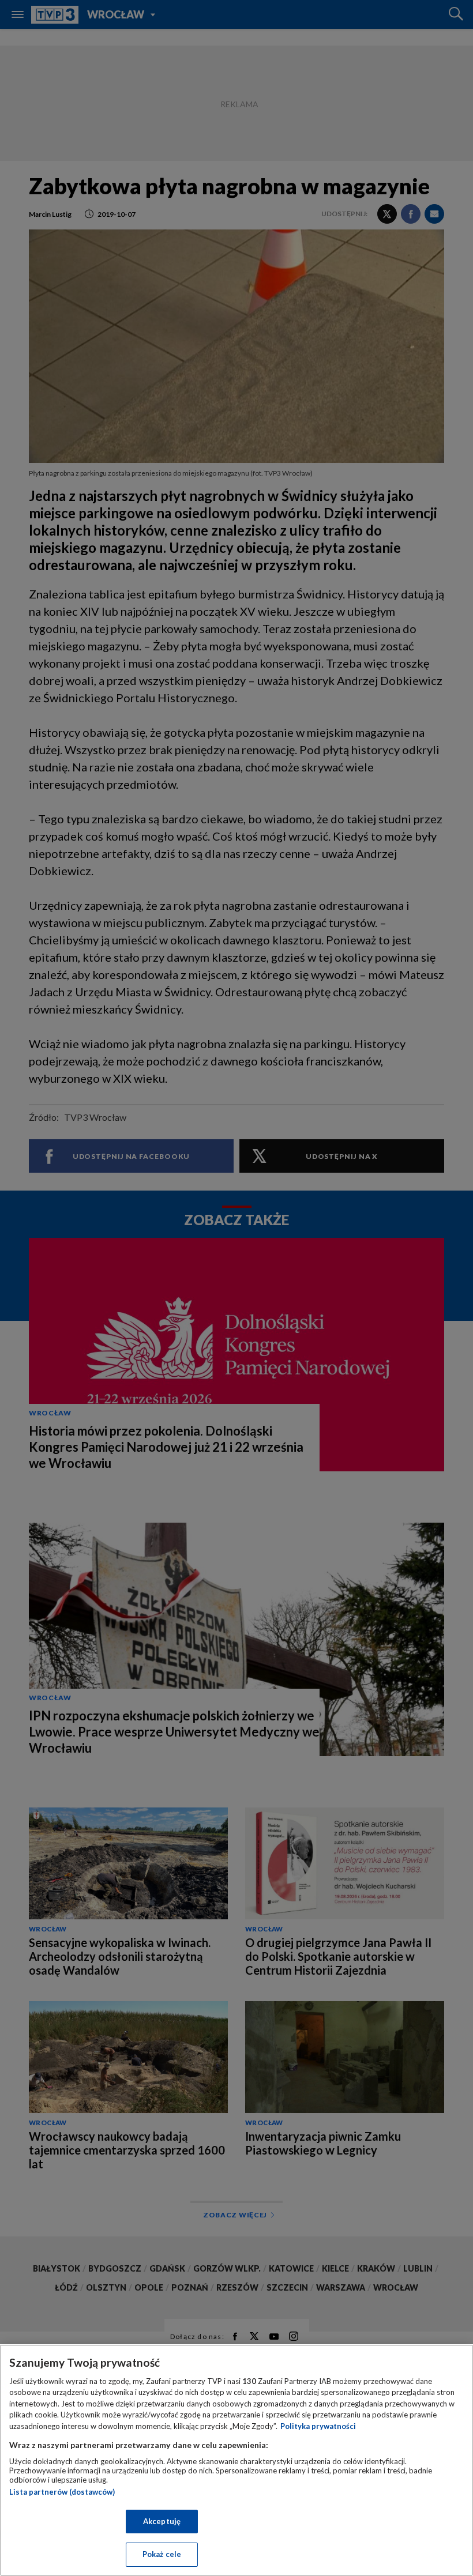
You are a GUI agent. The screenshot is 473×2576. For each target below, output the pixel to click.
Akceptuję (162, 2521)
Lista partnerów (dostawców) (62, 2492)
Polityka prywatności (318, 2426)
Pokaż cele (162, 2554)
